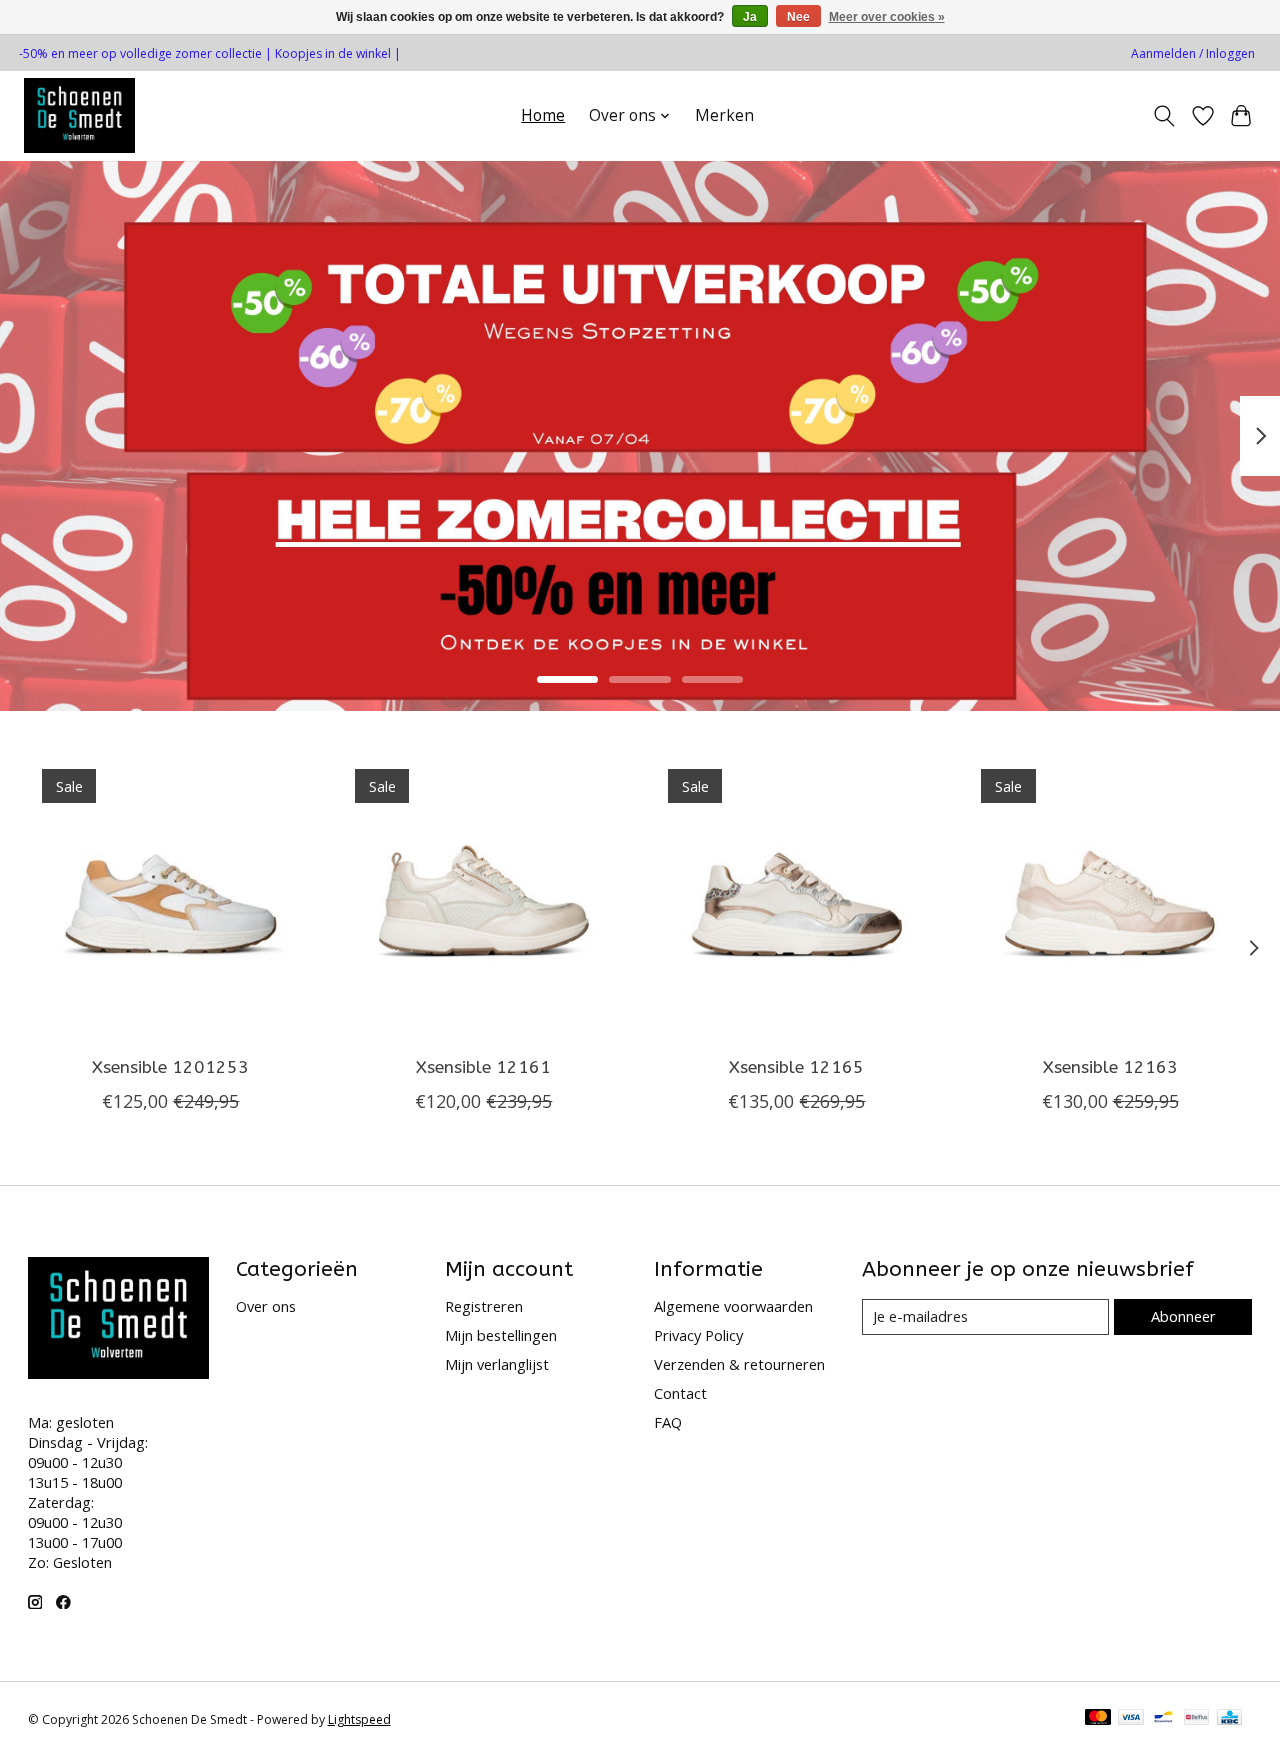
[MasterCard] (1098, 1719)
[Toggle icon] (1163, 116)
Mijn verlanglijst (497, 1364)
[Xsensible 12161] (484, 898)
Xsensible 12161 (483, 1067)
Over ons (266, 1306)
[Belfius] (1196, 1719)
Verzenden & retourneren (739, 1364)
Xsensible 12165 (796, 1067)
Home (543, 115)
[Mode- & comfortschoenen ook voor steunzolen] (79, 115)
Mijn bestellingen (501, 1335)
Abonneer (1183, 1316)
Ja (750, 17)
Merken (724, 115)
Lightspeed (359, 1719)
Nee (798, 17)
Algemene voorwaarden (733, 1306)
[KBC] (1229, 1719)
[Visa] (1131, 1719)
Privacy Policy (698, 1335)
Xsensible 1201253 (170, 1067)
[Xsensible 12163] (1110, 898)
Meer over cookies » (887, 17)
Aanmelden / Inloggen (1193, 53)
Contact (680, 1393)
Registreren (484, 1306)
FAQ (668, 1422)
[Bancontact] (1163, 1719)
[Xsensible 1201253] (171, 898)
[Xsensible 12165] (797, 898)
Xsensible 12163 (1109, 1067)
